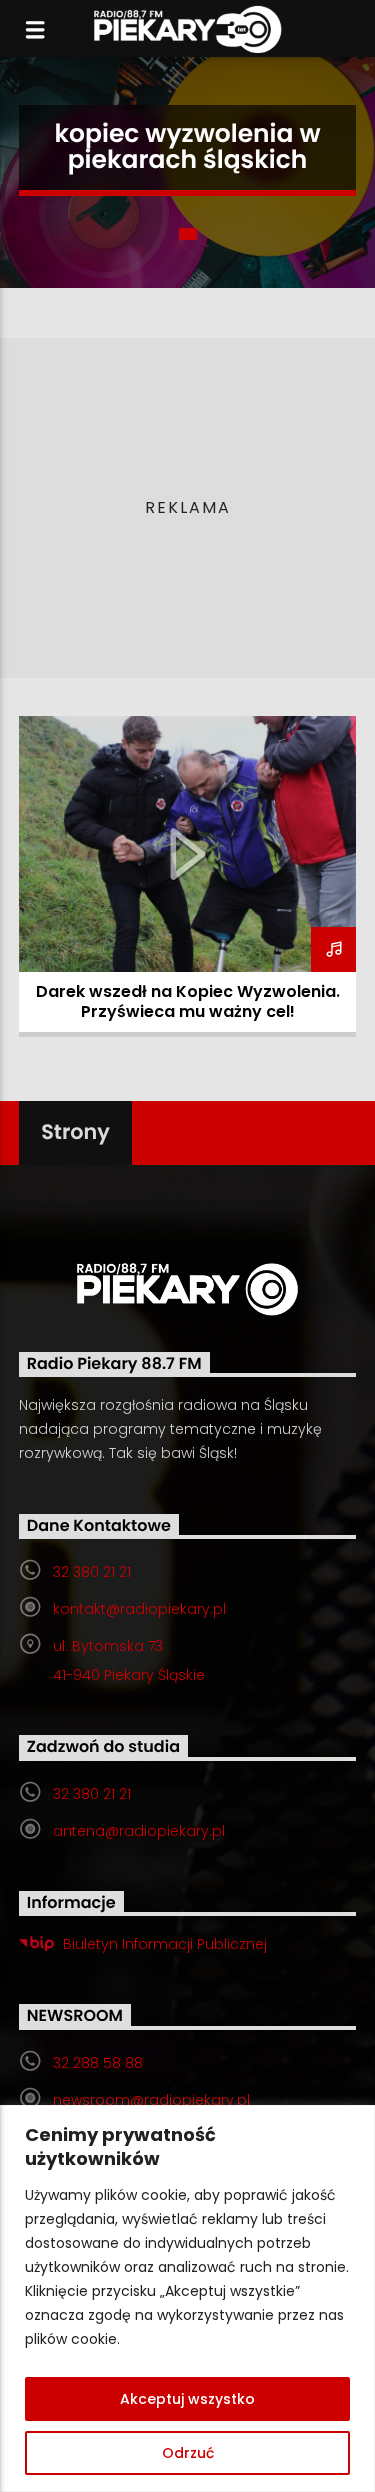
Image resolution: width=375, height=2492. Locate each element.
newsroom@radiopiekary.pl (151, 2100)
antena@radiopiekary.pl (139, 1831)
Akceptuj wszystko (187, 2399)
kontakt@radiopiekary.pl (139, 1609)
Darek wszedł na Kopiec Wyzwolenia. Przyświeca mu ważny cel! (188, 1001)
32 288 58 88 (98, 2063)
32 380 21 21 (92, 1572)
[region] (187, 2298)
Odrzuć (188, 2453)
